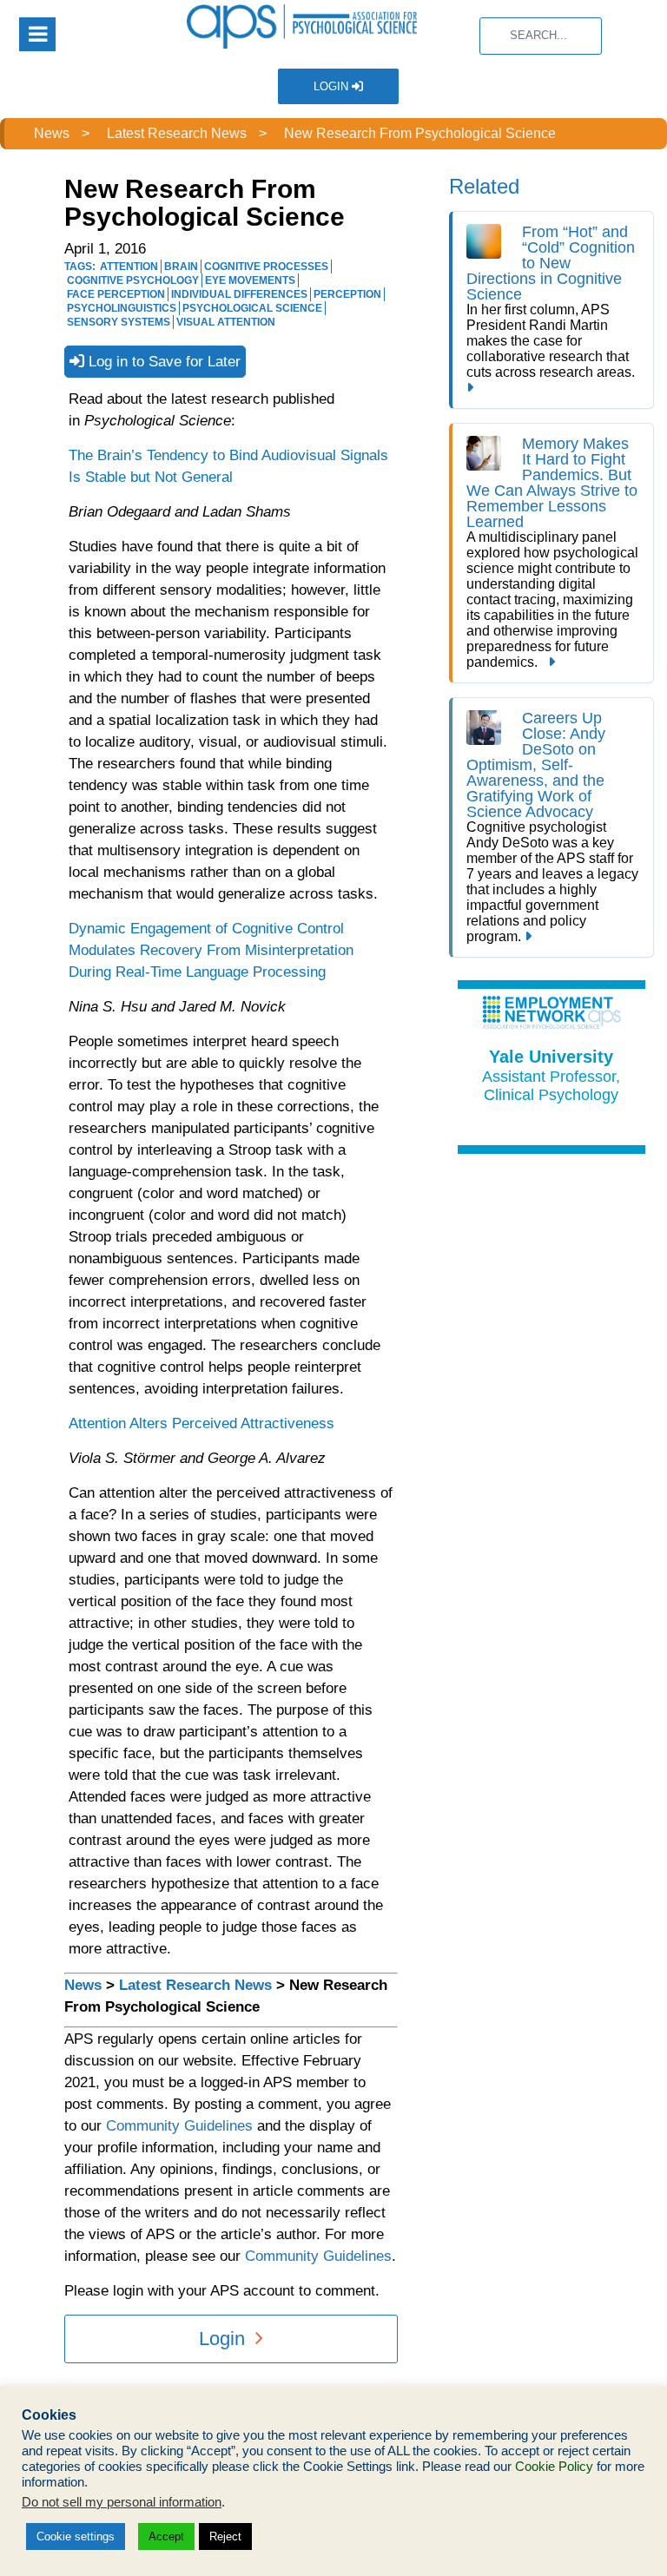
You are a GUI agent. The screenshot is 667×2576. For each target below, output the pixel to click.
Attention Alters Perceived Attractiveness (201, 1423)
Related (484, 186)
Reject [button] (225, 2536)
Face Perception (116, 294)
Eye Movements (250, 280)
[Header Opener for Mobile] (37, 34)
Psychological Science (252, 308)
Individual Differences (239, 294)
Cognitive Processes (266, 267)
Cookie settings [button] (76, 2536)
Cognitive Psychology (133, 280)
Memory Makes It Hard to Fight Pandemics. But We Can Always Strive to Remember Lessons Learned (552, 483)
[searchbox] (541, 36)
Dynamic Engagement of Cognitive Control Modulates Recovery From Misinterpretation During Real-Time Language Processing (211, 950)
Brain (181, 267)
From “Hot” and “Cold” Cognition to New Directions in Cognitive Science (551, 263)
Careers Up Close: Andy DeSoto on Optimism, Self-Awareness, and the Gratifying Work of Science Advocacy (536, 765)
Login (333, 86)
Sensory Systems (119, 322)
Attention (129, 267)
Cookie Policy (554, 2467)
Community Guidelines (179, 2126)
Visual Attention (226, 322)
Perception (347, 294)
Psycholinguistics (122, 308)
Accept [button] (166, 2536)
